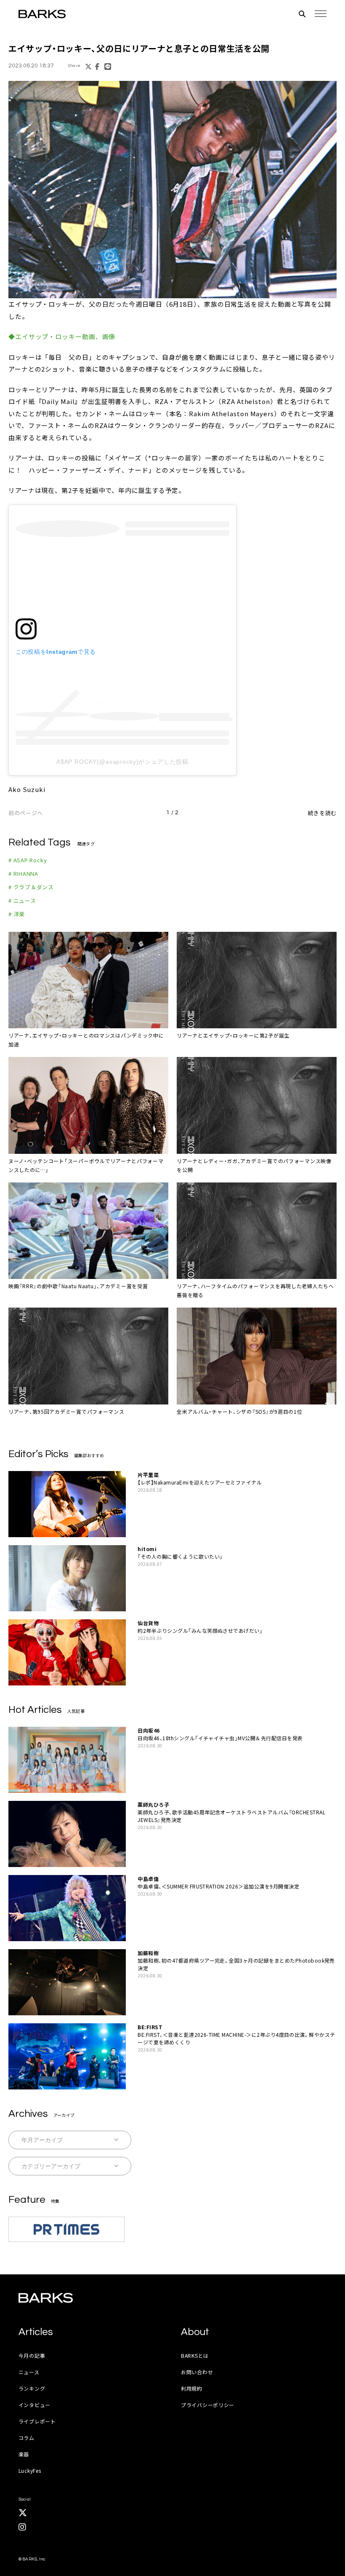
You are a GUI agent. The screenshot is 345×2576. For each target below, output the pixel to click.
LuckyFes (30, 2470)
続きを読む (322, 813)
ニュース (29, 2372)
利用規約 (192, 2388)
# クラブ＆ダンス (31, 887)
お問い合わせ (197, 2372)
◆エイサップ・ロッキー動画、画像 (62, 336)
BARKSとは (195, 2355)
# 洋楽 (17, 914)
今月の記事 (32, 2355)
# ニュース (22, 900)
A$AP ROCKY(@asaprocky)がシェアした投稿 (122, 762)
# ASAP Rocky (28, 860)
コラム (27, 2438)
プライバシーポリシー (208, 2405)
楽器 (24, 2454)
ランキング (32, 2388)
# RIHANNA (23, 873)
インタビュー (34, 2405)
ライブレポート (37, 2421)
